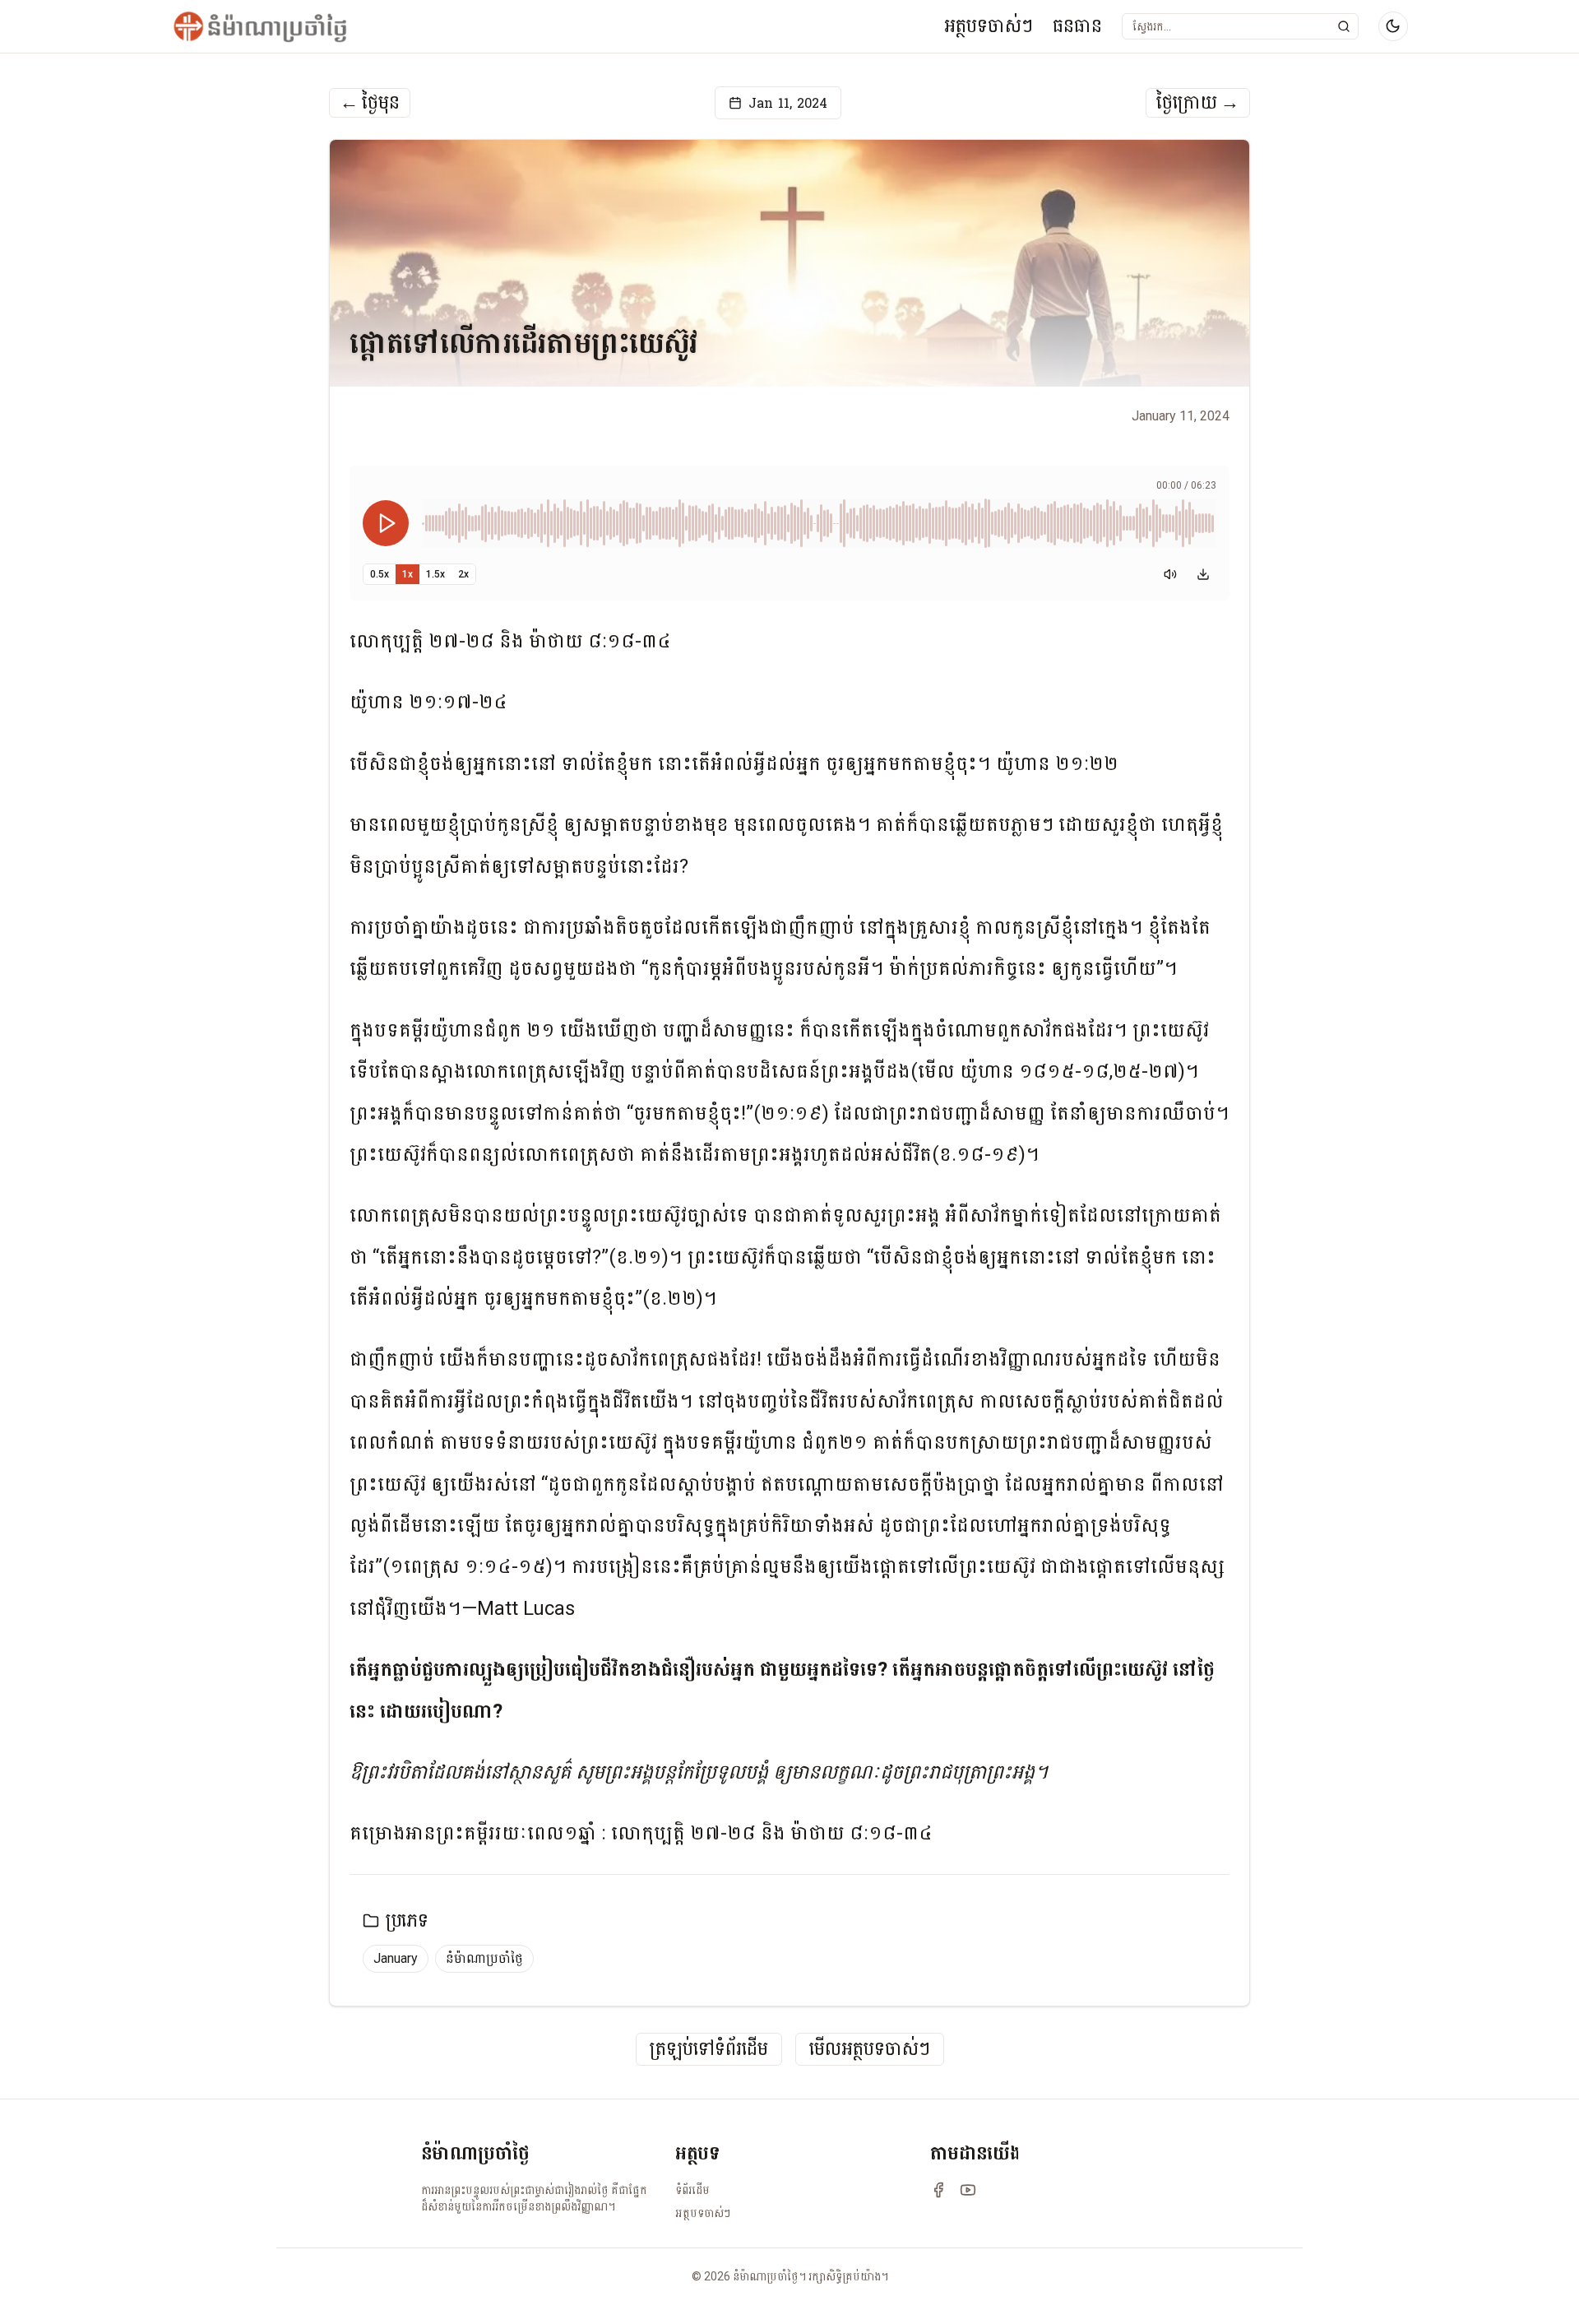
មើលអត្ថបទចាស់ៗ (870, 2050)
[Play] (386, 523)
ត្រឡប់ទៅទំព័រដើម (709, 2050)
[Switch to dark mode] (1393, 26)
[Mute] (1170, 574)
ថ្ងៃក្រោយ (1198, 103)
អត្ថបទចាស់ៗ (989, 26)
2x (463, 574)
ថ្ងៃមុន (370, 103)
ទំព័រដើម (692, 2190)
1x (407, 574)
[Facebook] (938, 2190)
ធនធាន (1077, 26)
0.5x (380, 574)
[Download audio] (1203, 574)
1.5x (435, 574)
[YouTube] (968, 2190)
